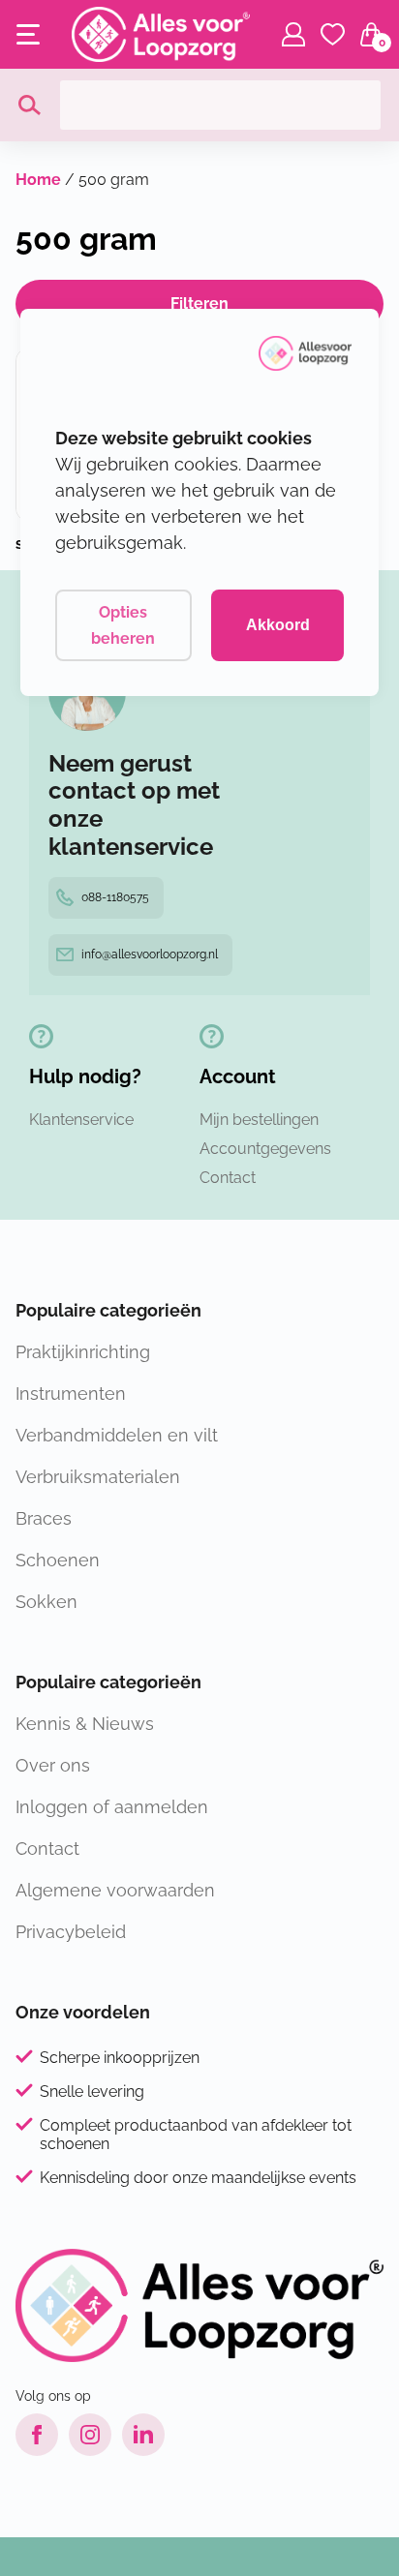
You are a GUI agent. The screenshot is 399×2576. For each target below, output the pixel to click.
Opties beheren (123, 625)
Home (38, 180)
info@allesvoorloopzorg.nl (150, 955)
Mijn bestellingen (259, 1120)
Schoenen (58, 1560)
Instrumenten (71, 1394)
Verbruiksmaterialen (98, 1477)
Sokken (46, 1602)
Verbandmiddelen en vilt (117, 1435)
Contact (228, 1178)
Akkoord (278, 625)
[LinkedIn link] (143, 2435)
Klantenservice (81, 1120)
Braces (44, 1518)
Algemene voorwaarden (115, 1890)
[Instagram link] (90, 2435)
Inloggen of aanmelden (112, 1807)
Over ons (53, 1765)
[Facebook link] (37, 2435)
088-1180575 (115, 897)
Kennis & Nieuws (85, 1724)
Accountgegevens (265, 1149)
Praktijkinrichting (83, 1352)
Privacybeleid (71, 1932)
